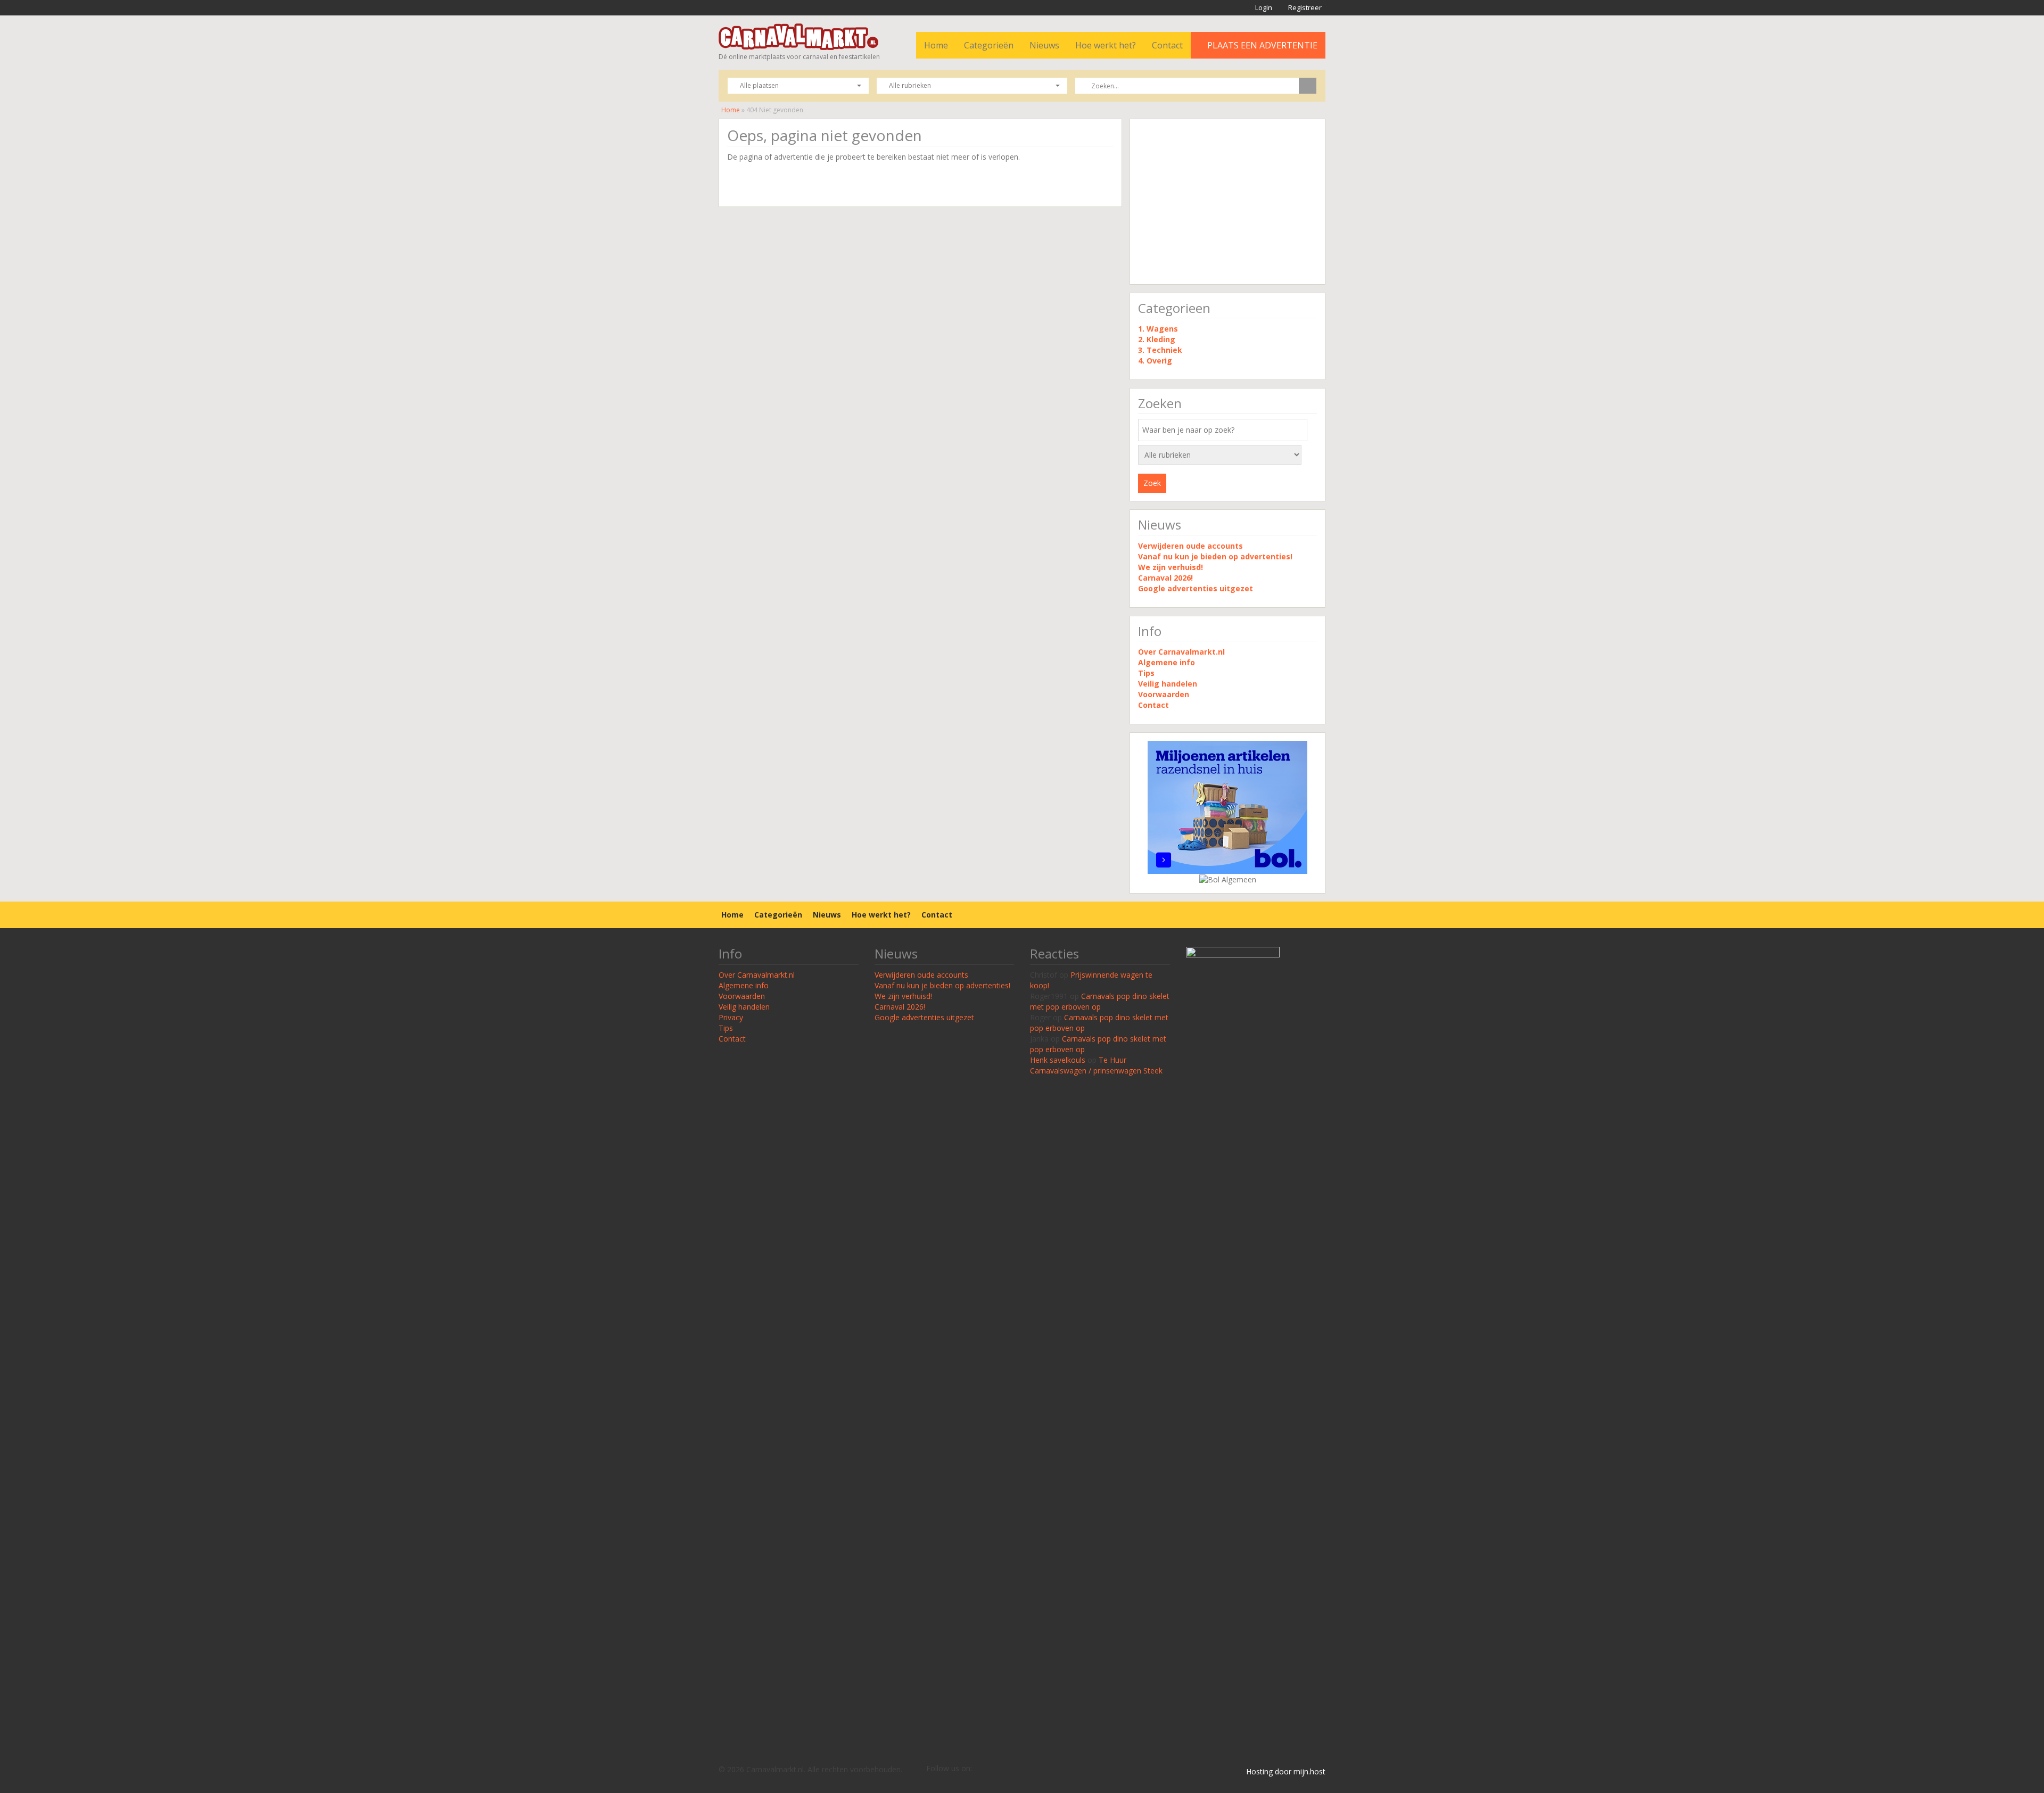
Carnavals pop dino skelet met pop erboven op (1100, 1001)
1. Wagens (1158, 329)
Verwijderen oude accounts (1190, 546)
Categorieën (989, 45)
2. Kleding (1157, 339)
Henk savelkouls (1058, 1060)
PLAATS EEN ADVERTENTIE (1261, 45)
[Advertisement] (1227, 202)
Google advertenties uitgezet (1196, 588)
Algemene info (1167, 662)
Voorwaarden (1164, 694)
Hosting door (1269, 1771)
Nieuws (1044, 45)
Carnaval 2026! (1165, 578)
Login (1263, 7)
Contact (1167, 45)
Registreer (1304, 7)
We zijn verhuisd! (1171, 567)
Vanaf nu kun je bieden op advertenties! (1216, 556)
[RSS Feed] (980, 1769)
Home (936, 45)
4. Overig (1155, 361)
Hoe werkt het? (1106, 45)
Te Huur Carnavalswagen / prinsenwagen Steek (1096, 1065)
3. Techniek (1160, 350)
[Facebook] (996, 1769)
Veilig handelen (1168, 684)
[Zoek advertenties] (1308, 86)
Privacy (731, 1017)
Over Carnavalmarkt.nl (1181, 652)
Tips (1146, 673)
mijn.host (1309, 1771)
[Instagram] (1012, 1769)
